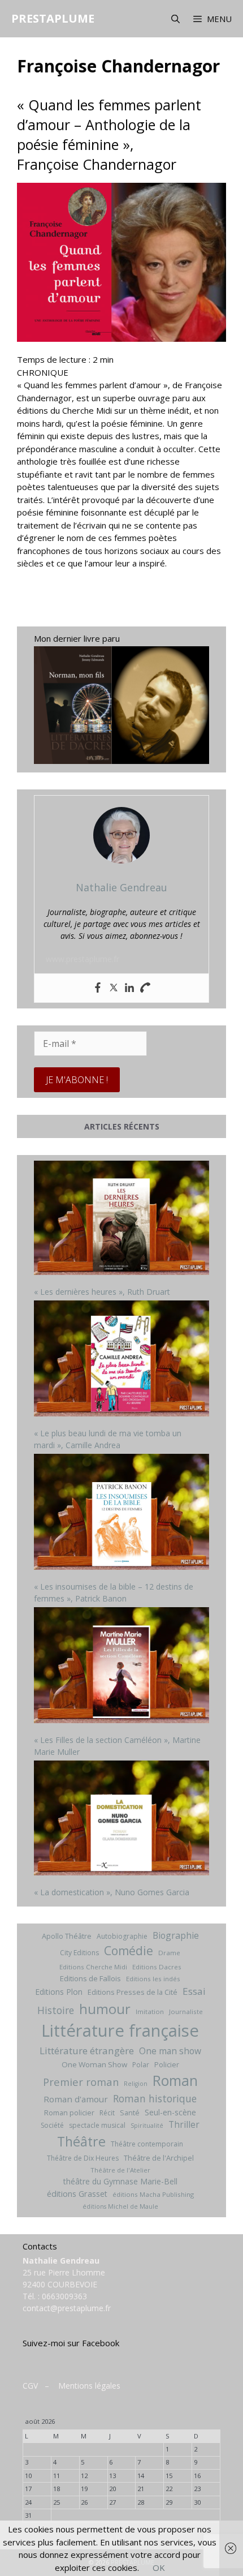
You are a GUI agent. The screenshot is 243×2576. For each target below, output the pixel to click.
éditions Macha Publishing (153, 2194)
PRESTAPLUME (53, 18)
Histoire (56, 2010)
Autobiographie (122, 1936)
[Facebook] (98, 988)
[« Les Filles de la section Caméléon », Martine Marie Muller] (121, 1666)
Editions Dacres (157, 1967)
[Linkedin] (129, 988)
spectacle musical (97, 2125)
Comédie (129, 1951)
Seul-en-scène (170, 2112)
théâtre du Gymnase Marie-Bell (120, 2181)
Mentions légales (89, 2386)
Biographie (176, 1935)
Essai (194, 1991)
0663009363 (64, 2296)
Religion (136, 2084)
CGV (30, 2386)
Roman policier (69, 2113)
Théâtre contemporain (147, 2144)
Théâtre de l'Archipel (159, 2158)
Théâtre (81, 2141)
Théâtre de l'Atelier (120, 2170)
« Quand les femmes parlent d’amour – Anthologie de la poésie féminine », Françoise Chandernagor (109, 134)
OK (159, 2568)
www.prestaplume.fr (83, 959)
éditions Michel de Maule (120, 2206)
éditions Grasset (77, 2194)
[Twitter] (114, 988)
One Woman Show (94, 2064)
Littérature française (120, 2030)
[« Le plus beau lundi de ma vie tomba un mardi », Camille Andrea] (121, 1360)
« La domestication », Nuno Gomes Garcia (112, 1892)
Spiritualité (147, 2126)
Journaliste (186, 2012)
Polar (141, 2065)
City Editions (79, 1953)
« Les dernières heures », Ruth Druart (102, 1292)
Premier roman (81, 2082)
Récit (107, 2113)
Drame (169, 1953)
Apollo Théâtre (67, 1936)
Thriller (184, 2124)
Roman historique (155, 2098)
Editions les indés (153, 1979)
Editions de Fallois (90, 1978)
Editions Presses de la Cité (133, 1992)
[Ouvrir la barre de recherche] (175, 19)
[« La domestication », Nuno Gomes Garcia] (121, 1819)
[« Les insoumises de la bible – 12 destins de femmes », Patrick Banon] (121, 1513)
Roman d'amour (76, 2099)
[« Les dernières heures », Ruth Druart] (121, 1219)
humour (105, 2009)
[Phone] (145, 988)
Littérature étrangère (87, 2051)
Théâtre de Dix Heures (83, 2158)
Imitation (150, 2012)
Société (52, 2125)
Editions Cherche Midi (93, 1967)
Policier (167, 2064)
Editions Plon (59, 1992)
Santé (130, 2113)
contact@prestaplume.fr (67, 2308)
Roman (175, 2081)
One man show (170, 2051)
